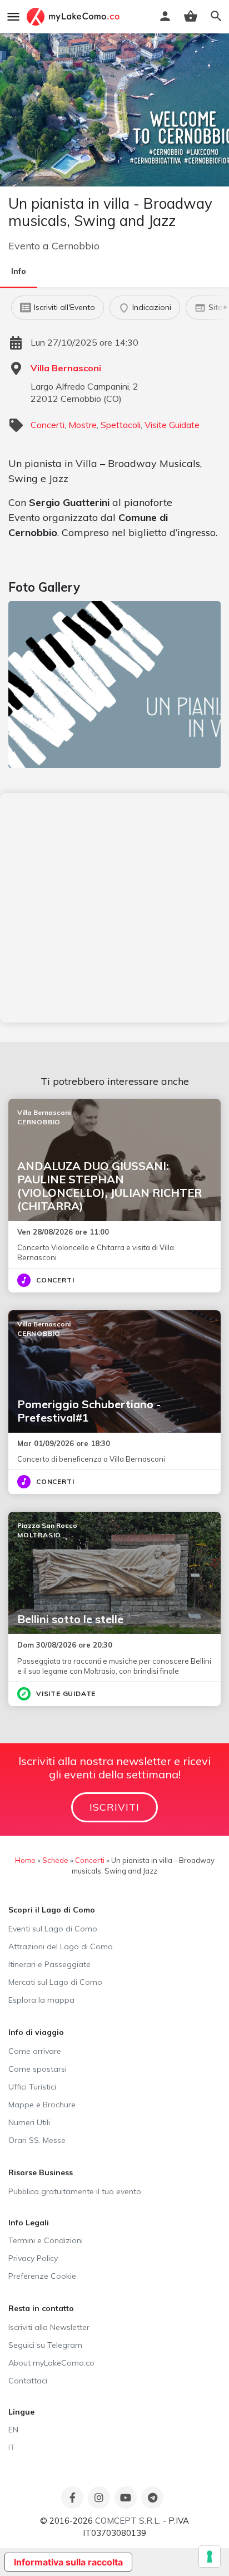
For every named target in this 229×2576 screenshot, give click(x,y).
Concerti (48, 425)
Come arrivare (35, 2051)
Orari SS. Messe (37, 2140)
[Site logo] (74, 17)
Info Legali (29, 2223)
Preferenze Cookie (42, 2276)
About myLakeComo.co (51, 2363)
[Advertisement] (114, 908)
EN (13, 2430)
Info (19, 271)
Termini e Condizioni (46, 2240)
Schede (55, 1860)
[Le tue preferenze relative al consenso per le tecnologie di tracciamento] (210, 2557)
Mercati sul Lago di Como (55, 1982)
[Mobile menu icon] (13, 17)
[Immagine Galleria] (114, 685)
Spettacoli (121, 425)
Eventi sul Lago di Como (53, 1929)
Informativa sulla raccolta (68, 2562)
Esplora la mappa (41, 2000)
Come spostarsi (38, 2069)
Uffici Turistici (32, 2087)
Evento (24, 246)
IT (12, 2447)
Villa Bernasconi (66, 368)
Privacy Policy (33, 2258)
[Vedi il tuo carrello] (191, 16)
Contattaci (28, 2381)
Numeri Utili (29, 2122)
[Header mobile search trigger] (216, 16)
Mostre (83, 425)
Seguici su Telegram (45, 2345)
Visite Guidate (172, 425)
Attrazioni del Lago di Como (61, 1946)
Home (25, 1860)
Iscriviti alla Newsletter (49, 2327)
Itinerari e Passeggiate (49, 1964)
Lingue (21, 2412)
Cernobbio (76, 246)
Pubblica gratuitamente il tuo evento (75, 2191)
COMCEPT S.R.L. (128, 2521)
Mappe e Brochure (42, 2105)
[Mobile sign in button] (165, 16)
